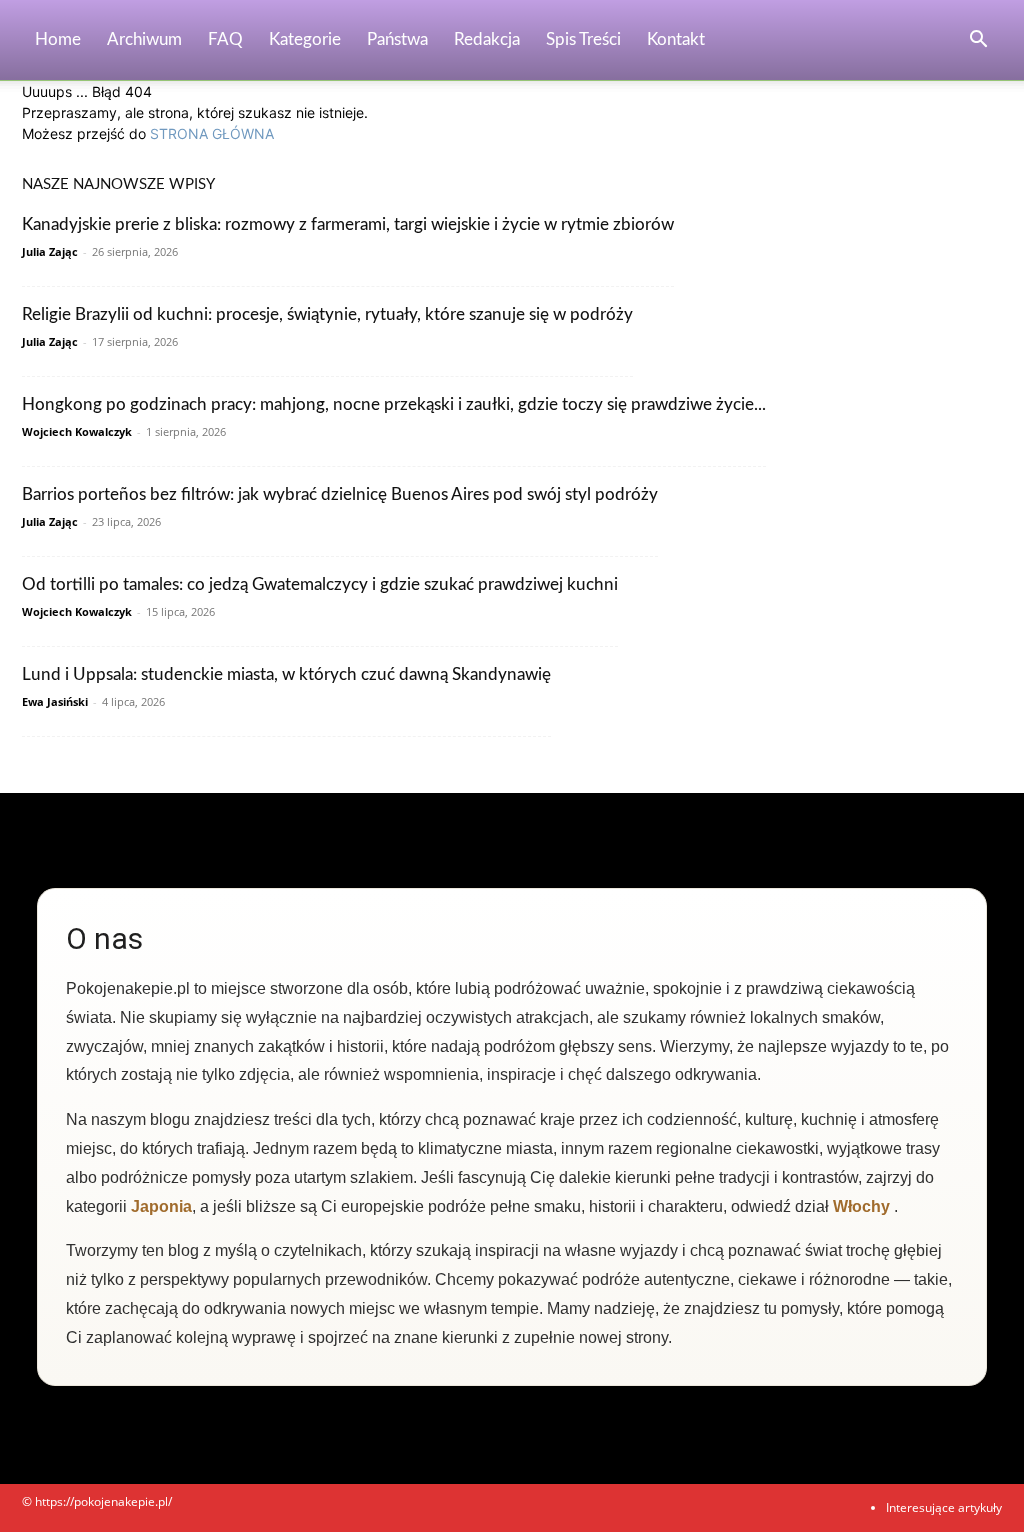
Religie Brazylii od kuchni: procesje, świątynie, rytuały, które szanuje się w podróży (327, 314)
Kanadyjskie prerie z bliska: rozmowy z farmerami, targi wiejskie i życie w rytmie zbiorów (348, 224)
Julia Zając (50, 251)
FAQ (225, 39)
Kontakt (676, 39)
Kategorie (305, 39)
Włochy (861, 1206)
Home (58, 39)
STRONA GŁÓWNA (212, 133)
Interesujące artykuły (944, 1507)
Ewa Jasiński (55, 701)
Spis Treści (583, 39)
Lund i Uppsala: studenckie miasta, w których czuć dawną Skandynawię (286, 674)
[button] (978, 41)
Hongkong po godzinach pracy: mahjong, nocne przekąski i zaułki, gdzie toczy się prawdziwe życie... (394, 404)
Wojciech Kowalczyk (77, 431)
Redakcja (487, 39)
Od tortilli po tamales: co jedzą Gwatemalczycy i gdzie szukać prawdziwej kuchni (320, 584)
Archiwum (144, 39)
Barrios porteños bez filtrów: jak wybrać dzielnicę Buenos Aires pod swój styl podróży (340, 494)
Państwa (397, 39)
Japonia (161, 1206)
